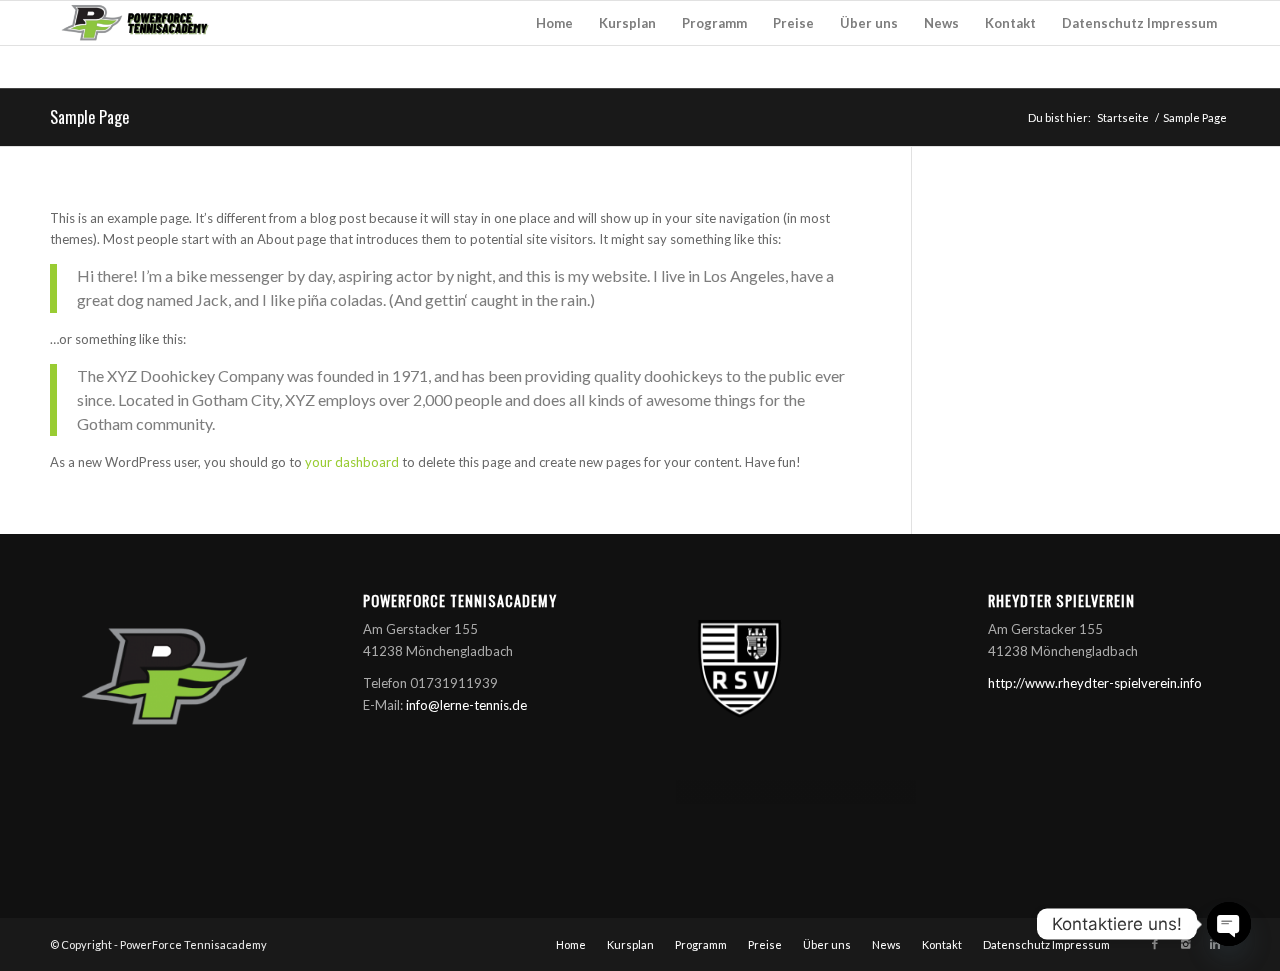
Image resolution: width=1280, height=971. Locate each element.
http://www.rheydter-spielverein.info (1095, 683)
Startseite (1123, 117)
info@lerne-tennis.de (466, 705)
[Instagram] (1185, 944)
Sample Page (89, 117)
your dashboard (352, 462)
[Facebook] (1155, 944)
